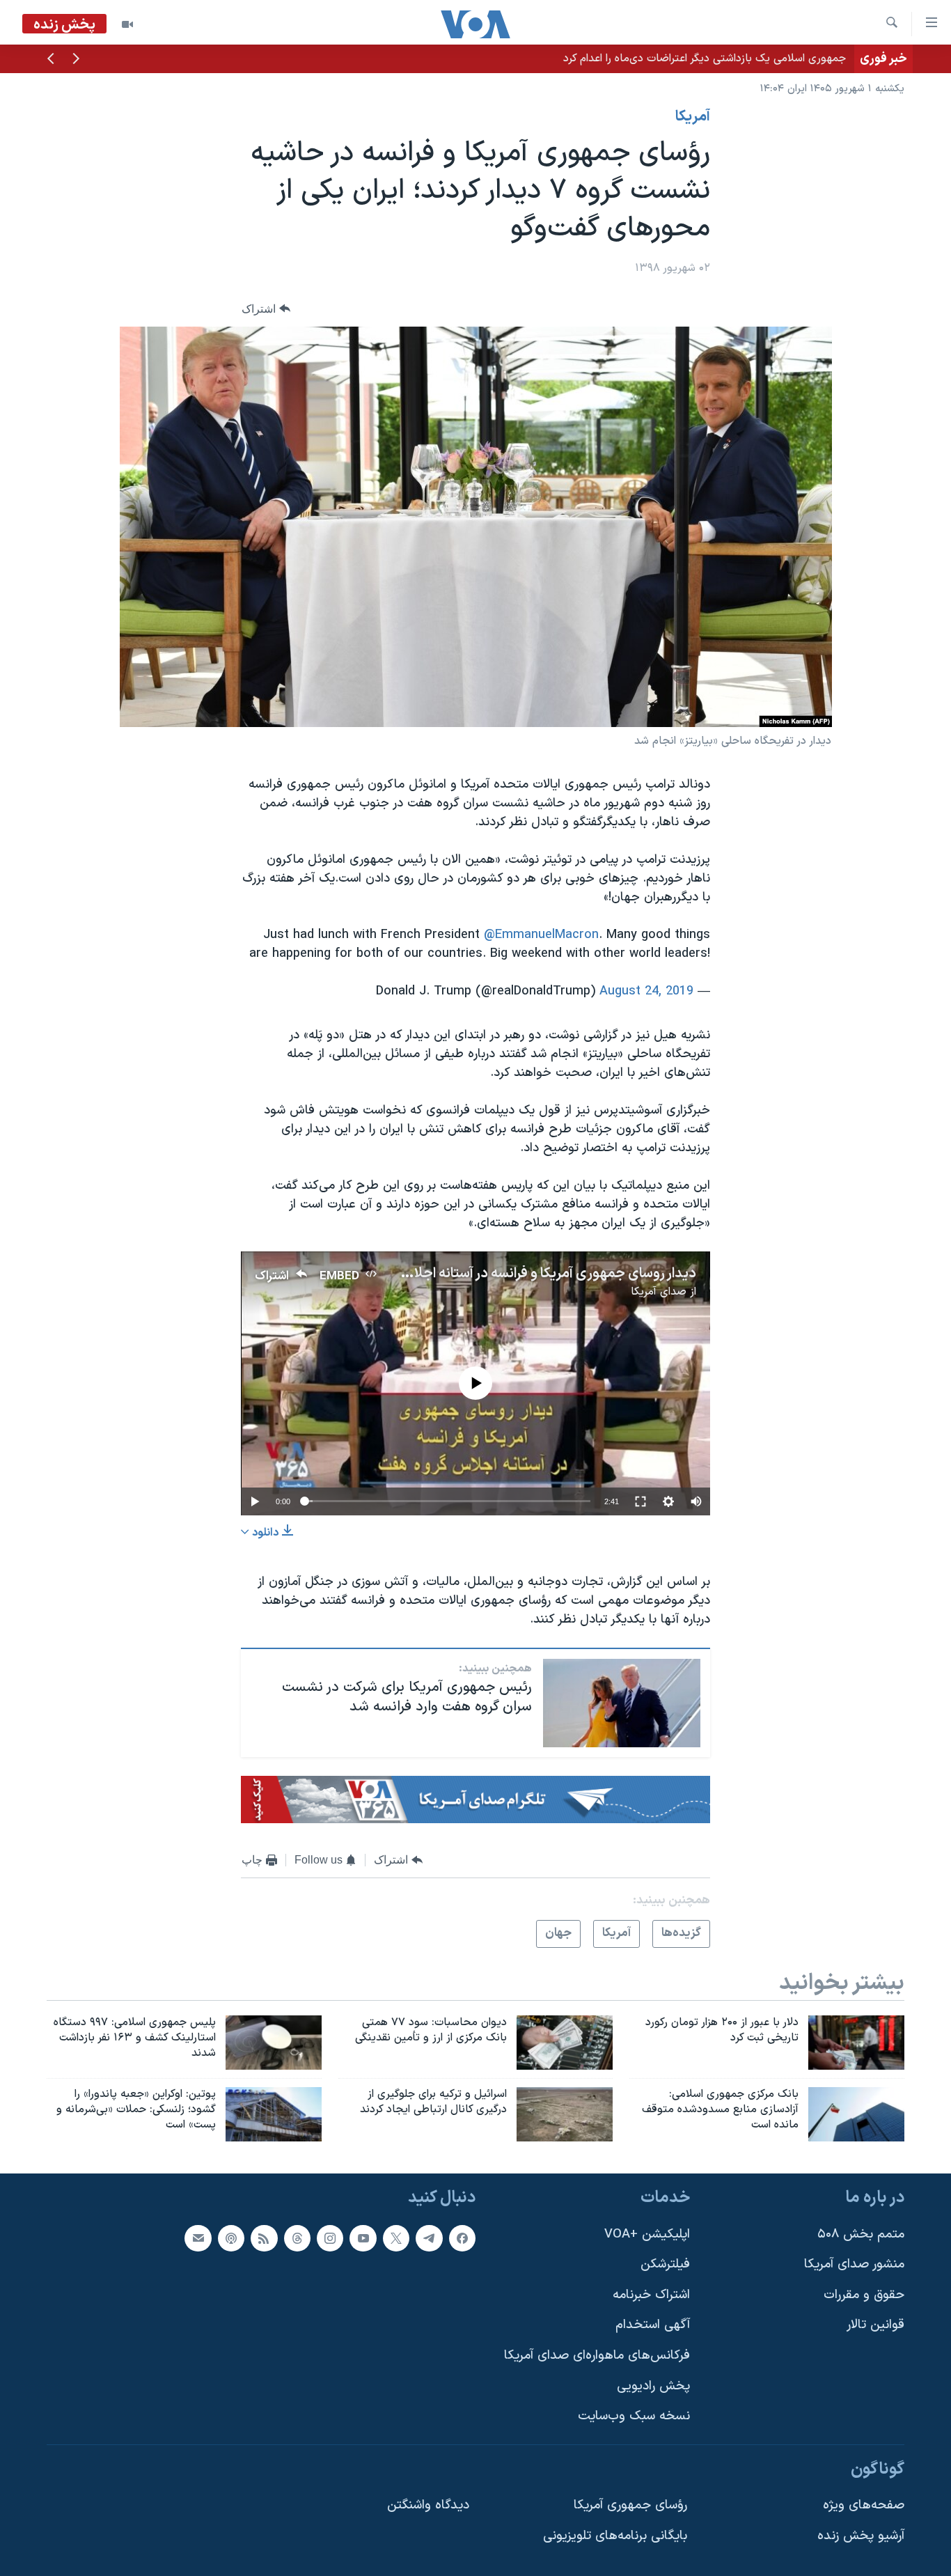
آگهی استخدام (653, 2325)
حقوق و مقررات (864, 2294)
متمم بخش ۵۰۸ (861, 2234)
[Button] (266, 309)
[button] (76, 60)
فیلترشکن (665, 2264)
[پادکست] (231, 2238)
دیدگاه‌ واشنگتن (428, 2505)
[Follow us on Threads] (297, 2238)
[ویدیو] (127, 24)
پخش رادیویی (653, 2386)
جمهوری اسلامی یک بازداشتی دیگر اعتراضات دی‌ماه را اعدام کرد (705, 58)
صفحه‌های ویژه (864, 2505)
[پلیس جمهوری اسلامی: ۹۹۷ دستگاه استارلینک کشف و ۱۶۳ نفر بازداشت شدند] (274, 2043)
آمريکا (693, 117)
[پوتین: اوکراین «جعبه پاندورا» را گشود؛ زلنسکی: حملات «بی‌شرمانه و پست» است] (274, 2114)
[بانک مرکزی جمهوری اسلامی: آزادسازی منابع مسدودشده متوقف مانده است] (856, 2114)
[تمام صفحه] (640, 1501)
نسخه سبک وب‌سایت (634, 2416)
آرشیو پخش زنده (861, 2536)
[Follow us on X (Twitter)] (396, 2238)
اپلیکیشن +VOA (647, 2234)
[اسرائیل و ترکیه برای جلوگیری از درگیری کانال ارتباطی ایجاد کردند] (565, 2114)
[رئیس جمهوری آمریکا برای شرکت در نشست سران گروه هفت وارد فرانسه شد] (622, 1703)
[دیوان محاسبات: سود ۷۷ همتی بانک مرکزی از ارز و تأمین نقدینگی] (565, 2043)
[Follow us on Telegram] (429, 2238)
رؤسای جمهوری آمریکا (630, 2505)
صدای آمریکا (659, 1292)
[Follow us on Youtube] (363, 2238)
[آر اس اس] (264, 2238)
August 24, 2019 (646, 991)
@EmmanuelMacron (541, 935)
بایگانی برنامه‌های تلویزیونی (615, 2536)
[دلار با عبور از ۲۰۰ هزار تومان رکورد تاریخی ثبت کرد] (856, 2043)
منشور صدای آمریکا (854, 2264)
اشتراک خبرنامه (651, 2294)
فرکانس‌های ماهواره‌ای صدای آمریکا (597, 2356)
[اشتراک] (198, 2238)
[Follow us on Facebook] (462, 2238)
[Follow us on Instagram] (330, 2238)
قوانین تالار (875, 2325)
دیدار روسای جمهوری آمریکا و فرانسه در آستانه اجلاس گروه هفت (517, 1274)
